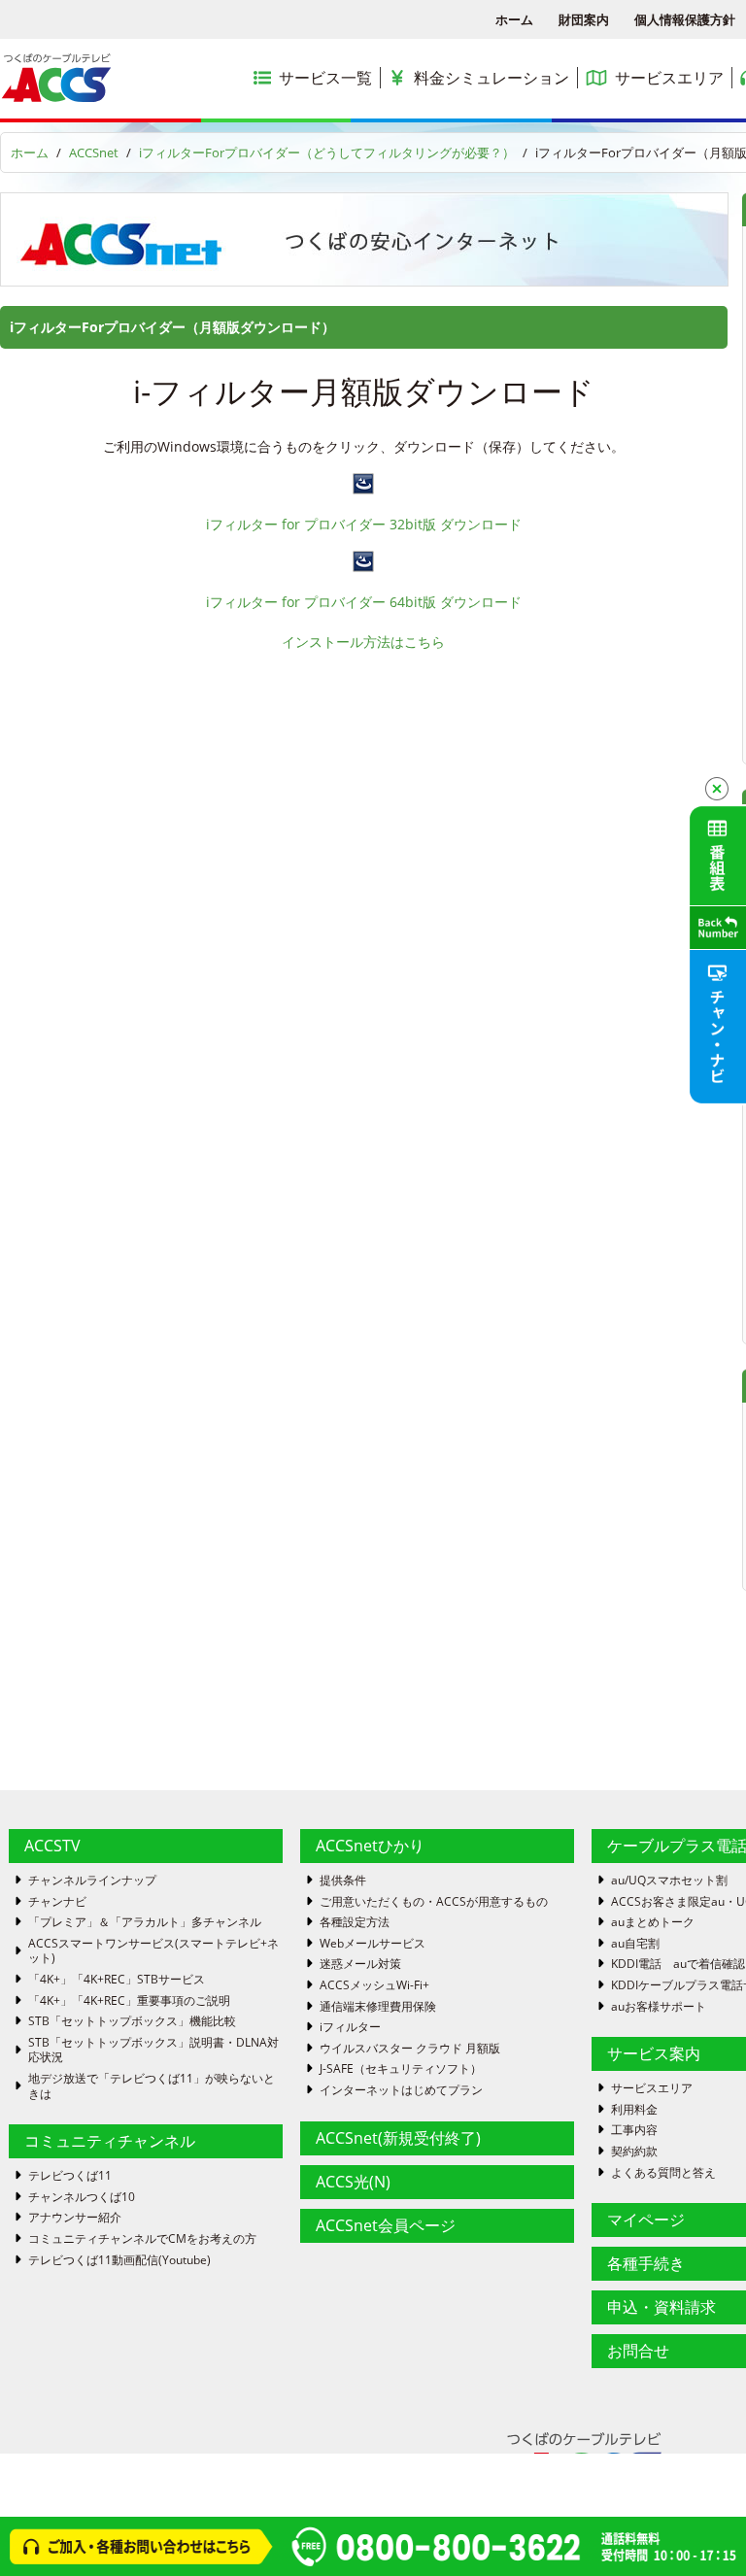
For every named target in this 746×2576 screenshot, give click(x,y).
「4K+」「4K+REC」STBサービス (117, 1980)
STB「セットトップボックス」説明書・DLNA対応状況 (153, 2050)
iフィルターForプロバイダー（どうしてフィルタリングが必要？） (327, 153)
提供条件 (343, 1881)
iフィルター (350, 2027)
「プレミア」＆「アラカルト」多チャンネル (145, 1922)
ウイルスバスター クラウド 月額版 (410, 2049)
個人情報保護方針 (685, 19)
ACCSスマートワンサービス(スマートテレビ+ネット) (153, 1951)
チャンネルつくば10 (82, 2197)
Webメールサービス (373, 1944)
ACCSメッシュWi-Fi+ (374, 1985)
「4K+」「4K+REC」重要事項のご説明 (129, 2001)
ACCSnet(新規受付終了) (398, 2138)
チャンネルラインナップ (92, 1881)
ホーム (514, 19)
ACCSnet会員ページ (386, 2225)
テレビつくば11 (70, 2176)
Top (700, 2530)
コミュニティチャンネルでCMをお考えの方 (142, 2239)
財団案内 (584, 19)
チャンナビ (57, 1902)
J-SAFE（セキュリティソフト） (401, 2069)
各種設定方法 (355, 1922)
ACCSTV (52, 1846)
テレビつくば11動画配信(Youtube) (119, 2260)
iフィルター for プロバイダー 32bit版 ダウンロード (364, 524)
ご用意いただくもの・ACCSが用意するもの (434, 1902)
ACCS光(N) (353, 2182)
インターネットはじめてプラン (401, 2090)
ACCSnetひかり (370, 1846)
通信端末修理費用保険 (378, 2007)
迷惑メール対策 (360, 1964)
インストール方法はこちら (363, 642)
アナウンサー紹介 (75, 2218)
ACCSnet (94, 153)
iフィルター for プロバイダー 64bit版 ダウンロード (364, 602)
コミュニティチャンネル (110, 2141)
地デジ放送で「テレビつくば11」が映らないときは (152, 2086)
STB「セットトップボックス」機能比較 (132, 2021)
